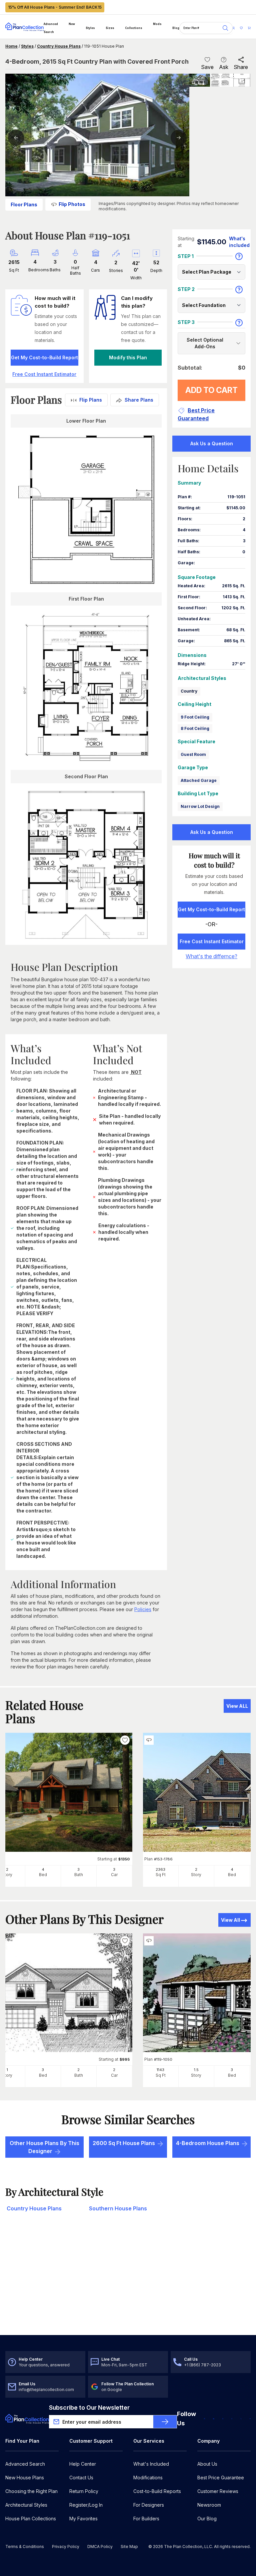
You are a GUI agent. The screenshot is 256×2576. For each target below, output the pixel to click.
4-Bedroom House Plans (208, 2143)
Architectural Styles (26, 2505)
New (72, 24)
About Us (207, 2464)
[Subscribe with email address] (165, 2422)
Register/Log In (86, 2505)
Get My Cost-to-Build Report (44, 357)
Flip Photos (72, 204)
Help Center (83, 2464)
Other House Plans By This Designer (44, 2147)
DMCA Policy (100, 2547)
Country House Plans (59, 46)
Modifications (148, 2478)
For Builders (146, 2519)
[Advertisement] (128, 2283)
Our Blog (207, 2519)
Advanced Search (51, 28)
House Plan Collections (31, 2519)
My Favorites (83, 2519)
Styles (90, 28)
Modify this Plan (128, 357)
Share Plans (139, 400)
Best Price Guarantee (221, 2478)
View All (230, 1920)
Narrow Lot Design (200, 806)
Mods (157, 24)
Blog (176, 28)
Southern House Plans (118, 2208)
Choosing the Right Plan (31, 2491)
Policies (143, 1609)
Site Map (129, 2547)
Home (11, 46)
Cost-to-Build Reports (157, 2491)
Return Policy (84, 2491)
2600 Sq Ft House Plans (124, 2143)
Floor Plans (24, 204)
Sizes (110, 28)
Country (189, 691)
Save (207, 67)
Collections (134, 28)
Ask (224, 67)
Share (241, 67)
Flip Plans (91, 400)
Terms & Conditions (25, 2547)
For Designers (149, 2505)
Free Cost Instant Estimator (212, 941)
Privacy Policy (66, 2547)
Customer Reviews (218, 2491)
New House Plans (25, 2478)
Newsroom (209, 2505)
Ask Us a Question (212, 443)
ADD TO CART (211, 390)
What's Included (151, 2464)
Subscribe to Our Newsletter (89, 2408)
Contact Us (81, 2478)
